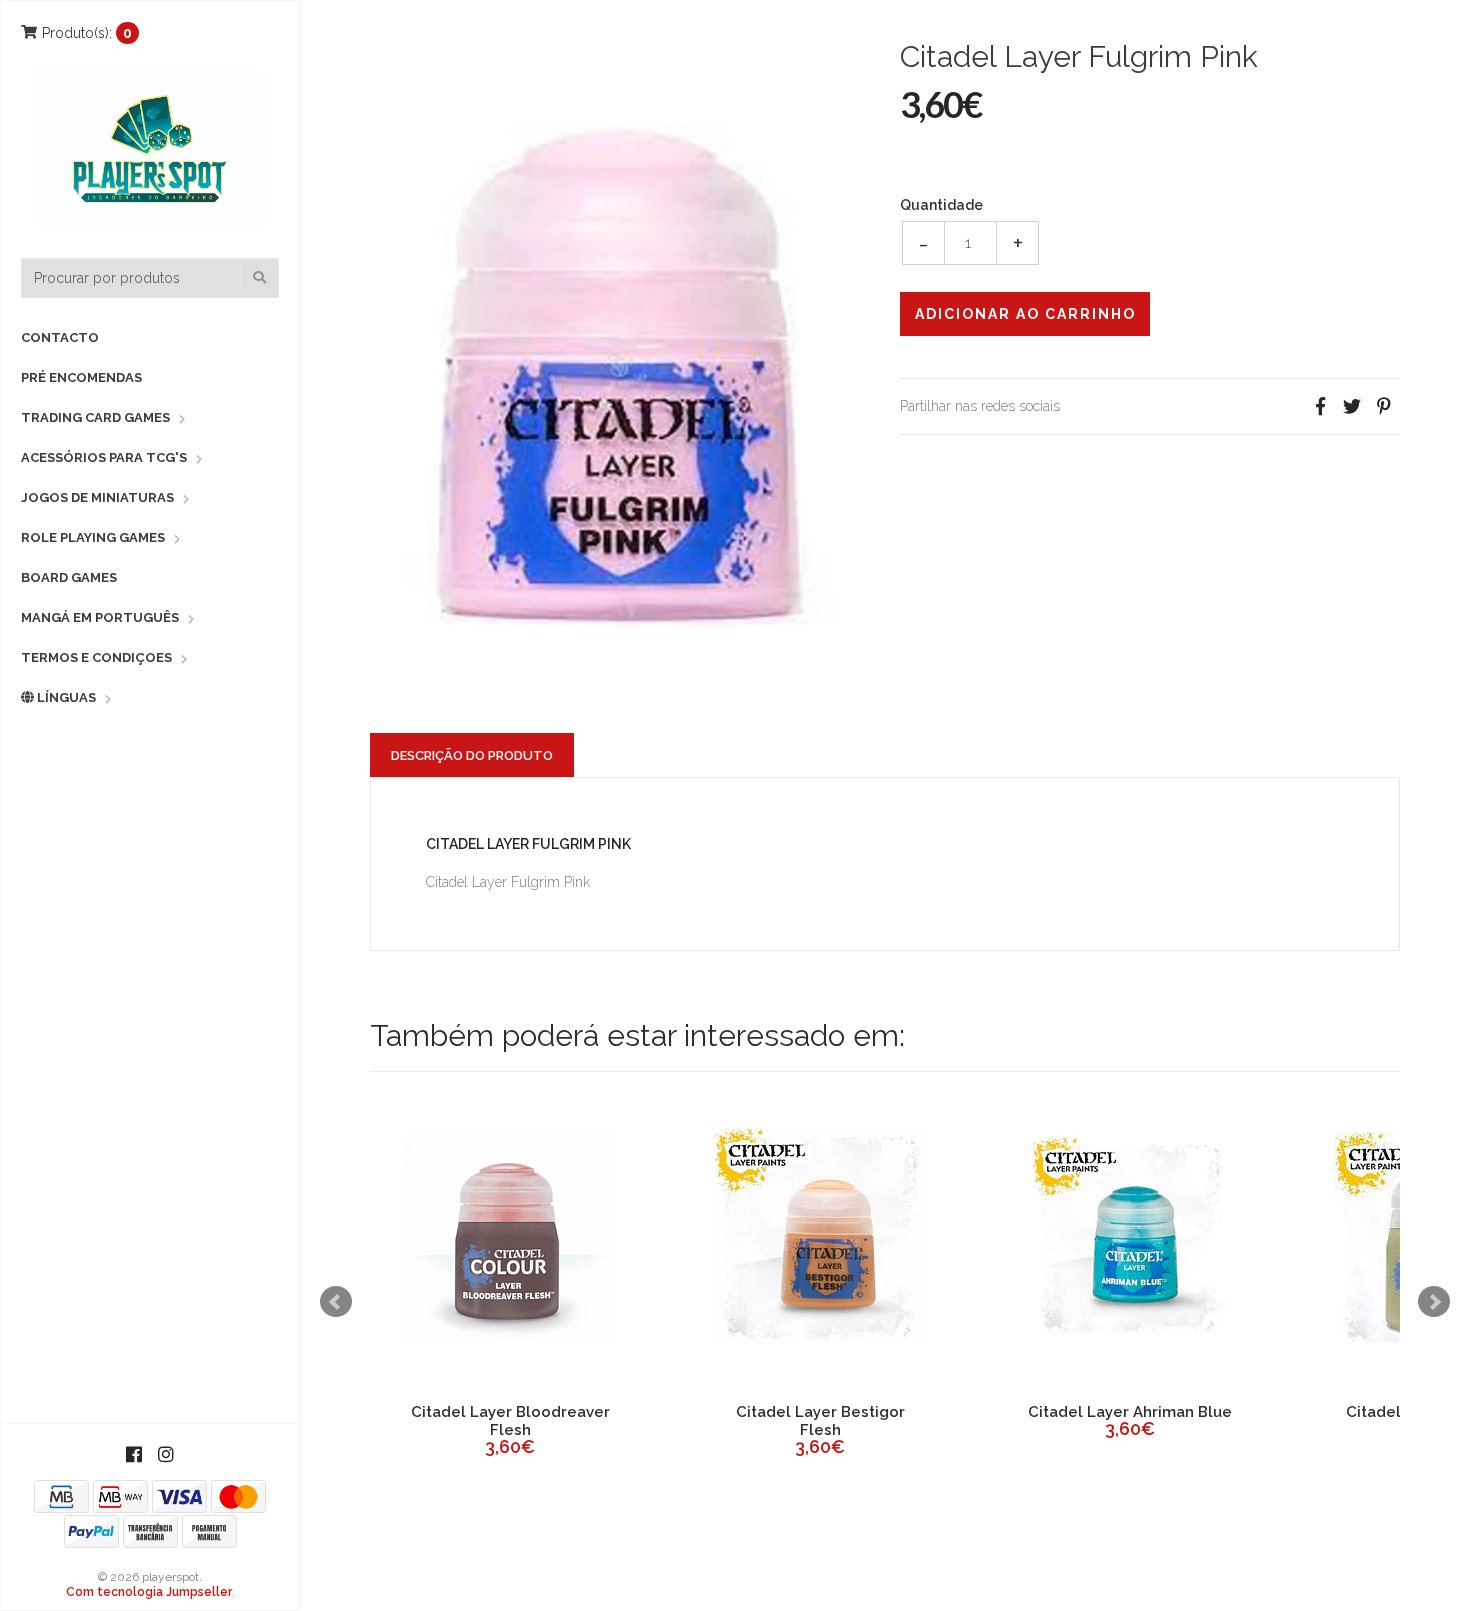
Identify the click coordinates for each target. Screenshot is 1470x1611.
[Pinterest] (1384, 406)
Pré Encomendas (81, 377)
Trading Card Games (95, 417)
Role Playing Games (93, 537)
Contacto (60, 337)
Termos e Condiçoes (96, 657)
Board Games (69, 577)
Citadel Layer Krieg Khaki (1026, 1412)
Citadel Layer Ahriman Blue (716, 1412)
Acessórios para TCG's (104, 457)
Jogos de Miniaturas (97, 497)
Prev (336, 1302)
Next (1434, 1302)
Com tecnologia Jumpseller (149, 1592)
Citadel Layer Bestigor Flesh (406, 1421)
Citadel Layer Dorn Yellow (1336, 1412)
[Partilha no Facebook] (1320, 406)
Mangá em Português (100, 617)
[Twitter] (1352, 406)
